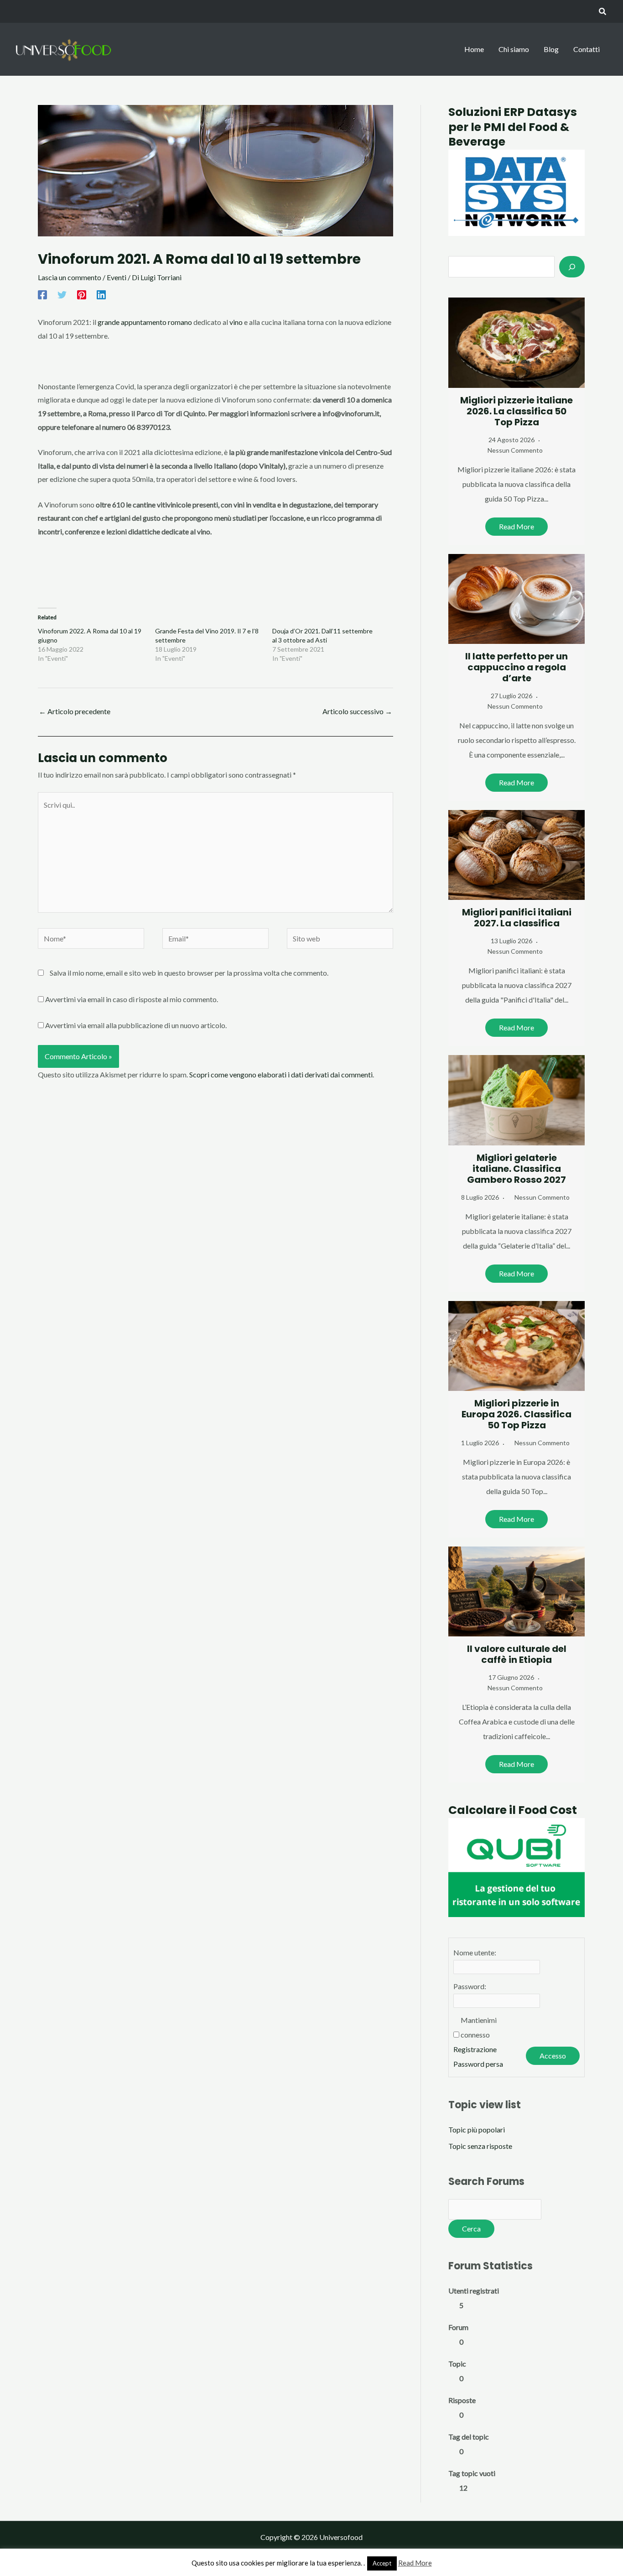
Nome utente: (475, 1952)
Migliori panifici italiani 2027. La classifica (517, 918)
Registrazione (475, 2049)
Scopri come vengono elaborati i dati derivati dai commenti (281, 1074)
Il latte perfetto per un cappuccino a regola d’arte (517, 667)
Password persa (478, 2064)
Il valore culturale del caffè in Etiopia (517, 1654)
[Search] (572, 266)
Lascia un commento (70, 277)
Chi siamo (514, 49)
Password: (470, 1986)
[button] (603, 12)
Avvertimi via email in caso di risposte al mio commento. (132, 999)
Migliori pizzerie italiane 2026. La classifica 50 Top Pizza (517, 411)
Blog (551, 49)
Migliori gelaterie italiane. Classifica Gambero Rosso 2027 (517, 1169)
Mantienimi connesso (479, 2027)
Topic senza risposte (480, 2146)
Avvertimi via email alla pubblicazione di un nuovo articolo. (136, 1025)
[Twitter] (62, 295)
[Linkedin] (101, 295)
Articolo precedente (75, 711)
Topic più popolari (477, 2129)
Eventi (117, 277)
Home (474, 49)
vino (236, 322)
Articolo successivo (357, 711)
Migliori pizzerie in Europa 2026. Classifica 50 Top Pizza (517, 1414)
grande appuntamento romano (145, 322)
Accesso (553, 2056)
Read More (517, 526)
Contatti (587, 49)
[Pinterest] (82, 295)
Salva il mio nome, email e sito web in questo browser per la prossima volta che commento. (189, 973)
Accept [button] (382, 2563)
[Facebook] (42, 295)
